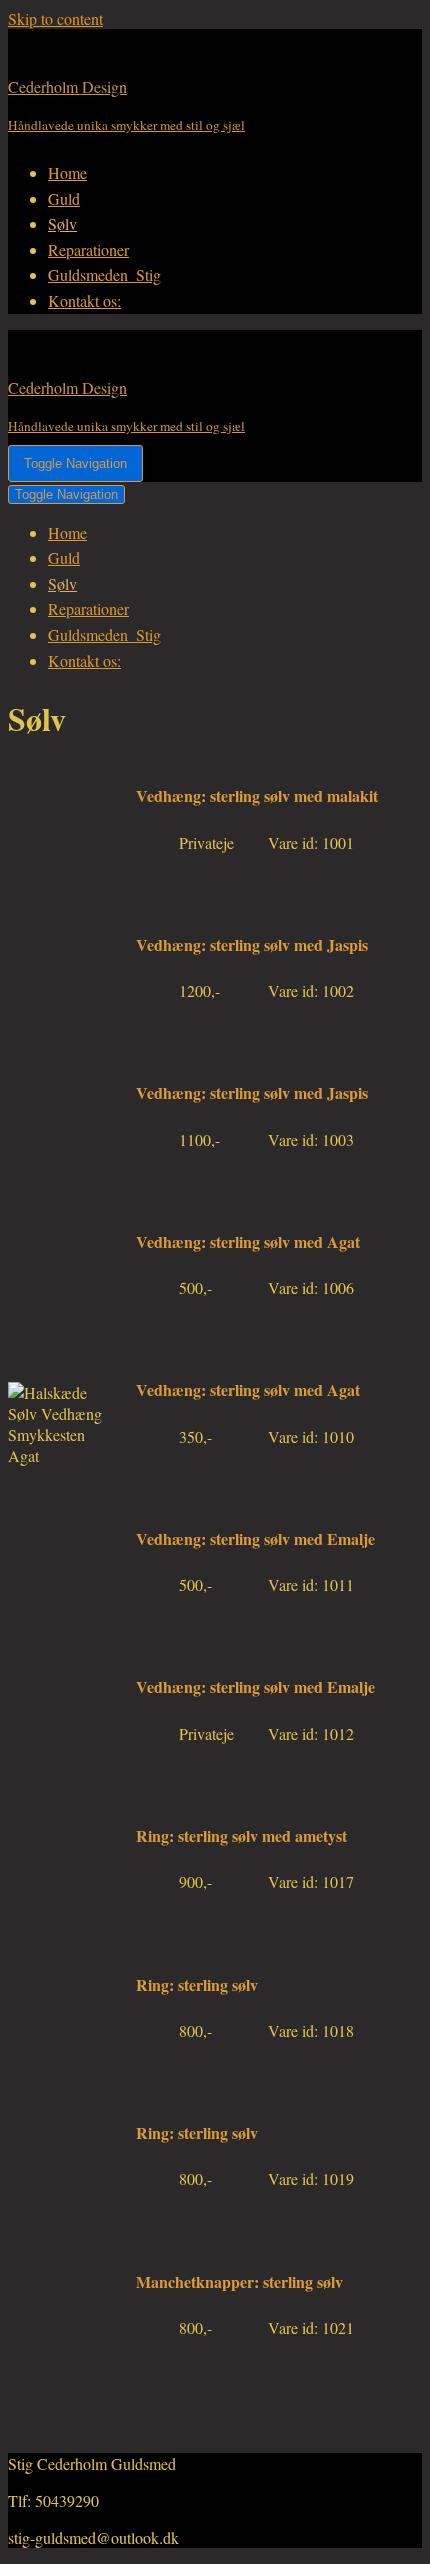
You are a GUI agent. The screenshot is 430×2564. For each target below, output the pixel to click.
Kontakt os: (84, 300)
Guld (64, 198)
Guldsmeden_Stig (104, 274)
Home (67, 172)
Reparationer (88, 249)
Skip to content (55, 18)
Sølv (62, 223)
